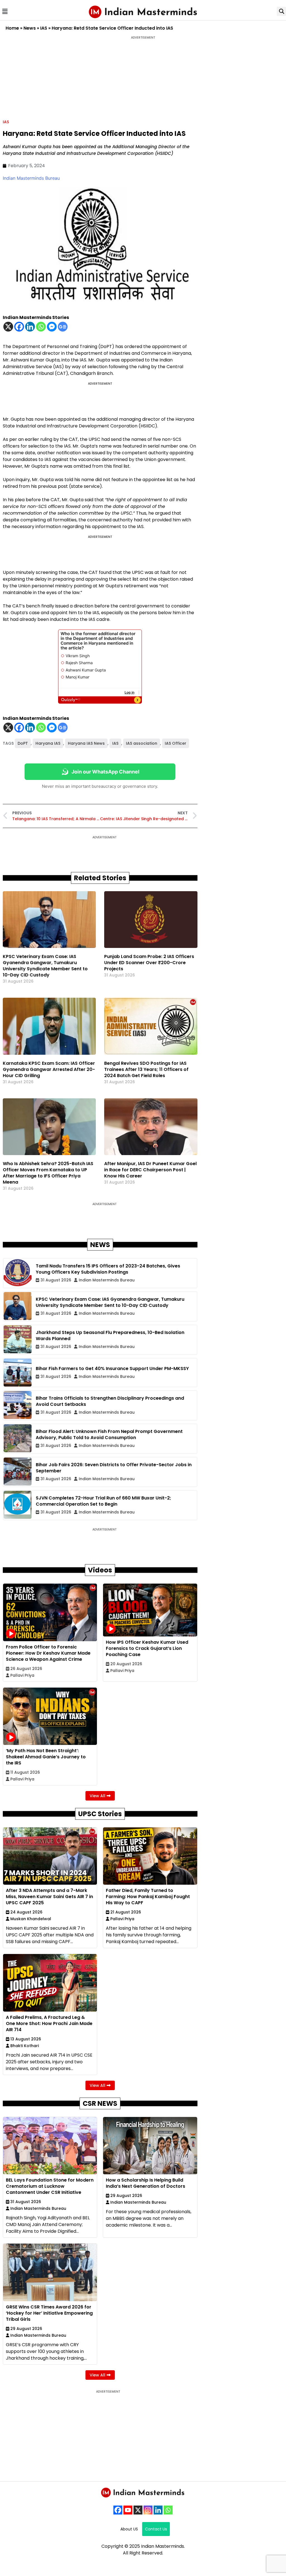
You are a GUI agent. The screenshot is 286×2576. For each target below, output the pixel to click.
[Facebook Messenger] (52, 327)
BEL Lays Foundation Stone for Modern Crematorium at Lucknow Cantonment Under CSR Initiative (50, 2186)
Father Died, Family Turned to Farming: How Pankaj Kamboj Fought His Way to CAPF (148, 1897)
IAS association (142, 743)
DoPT (23, 743)
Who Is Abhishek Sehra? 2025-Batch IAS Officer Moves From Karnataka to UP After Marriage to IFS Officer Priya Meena (48, 1173)
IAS (44, 28)
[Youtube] (128, 2510)
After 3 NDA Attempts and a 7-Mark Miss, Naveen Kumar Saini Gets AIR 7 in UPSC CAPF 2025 (49, 1897)
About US (129, 2529)
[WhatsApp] (168, 2510)
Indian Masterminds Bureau (31, 178)
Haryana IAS (48, 743)
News (30, 28)
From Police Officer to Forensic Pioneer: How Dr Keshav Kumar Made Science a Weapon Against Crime (48, 1653)
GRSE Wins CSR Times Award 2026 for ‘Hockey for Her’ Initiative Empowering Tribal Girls (49, 2313)
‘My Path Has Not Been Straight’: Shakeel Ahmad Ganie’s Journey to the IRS (46, 1757)
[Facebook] (19, 327)
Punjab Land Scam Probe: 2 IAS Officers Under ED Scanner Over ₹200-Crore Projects (149, 963)
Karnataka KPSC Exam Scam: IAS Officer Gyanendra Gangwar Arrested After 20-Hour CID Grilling (49, 1069)
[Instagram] (148, 2510)
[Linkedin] (30, 327)
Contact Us (156, 2529)
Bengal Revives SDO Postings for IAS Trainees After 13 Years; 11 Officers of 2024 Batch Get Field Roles (146, 1069)
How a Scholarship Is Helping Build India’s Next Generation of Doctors (146, 2183)
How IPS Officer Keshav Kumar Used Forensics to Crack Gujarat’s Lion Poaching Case (147, 1648)
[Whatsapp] (41, 327)
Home (12, 28)
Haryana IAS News (86, 743)
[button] (5, 11)
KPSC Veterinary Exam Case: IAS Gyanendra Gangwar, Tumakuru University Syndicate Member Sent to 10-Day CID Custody (45, 966)
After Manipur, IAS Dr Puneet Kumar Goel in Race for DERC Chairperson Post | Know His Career (150, 1170)
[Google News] (63, 327)
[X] (8, 327)
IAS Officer (176, 743)
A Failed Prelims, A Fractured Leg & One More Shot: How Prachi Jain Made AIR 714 (49, 2023)
